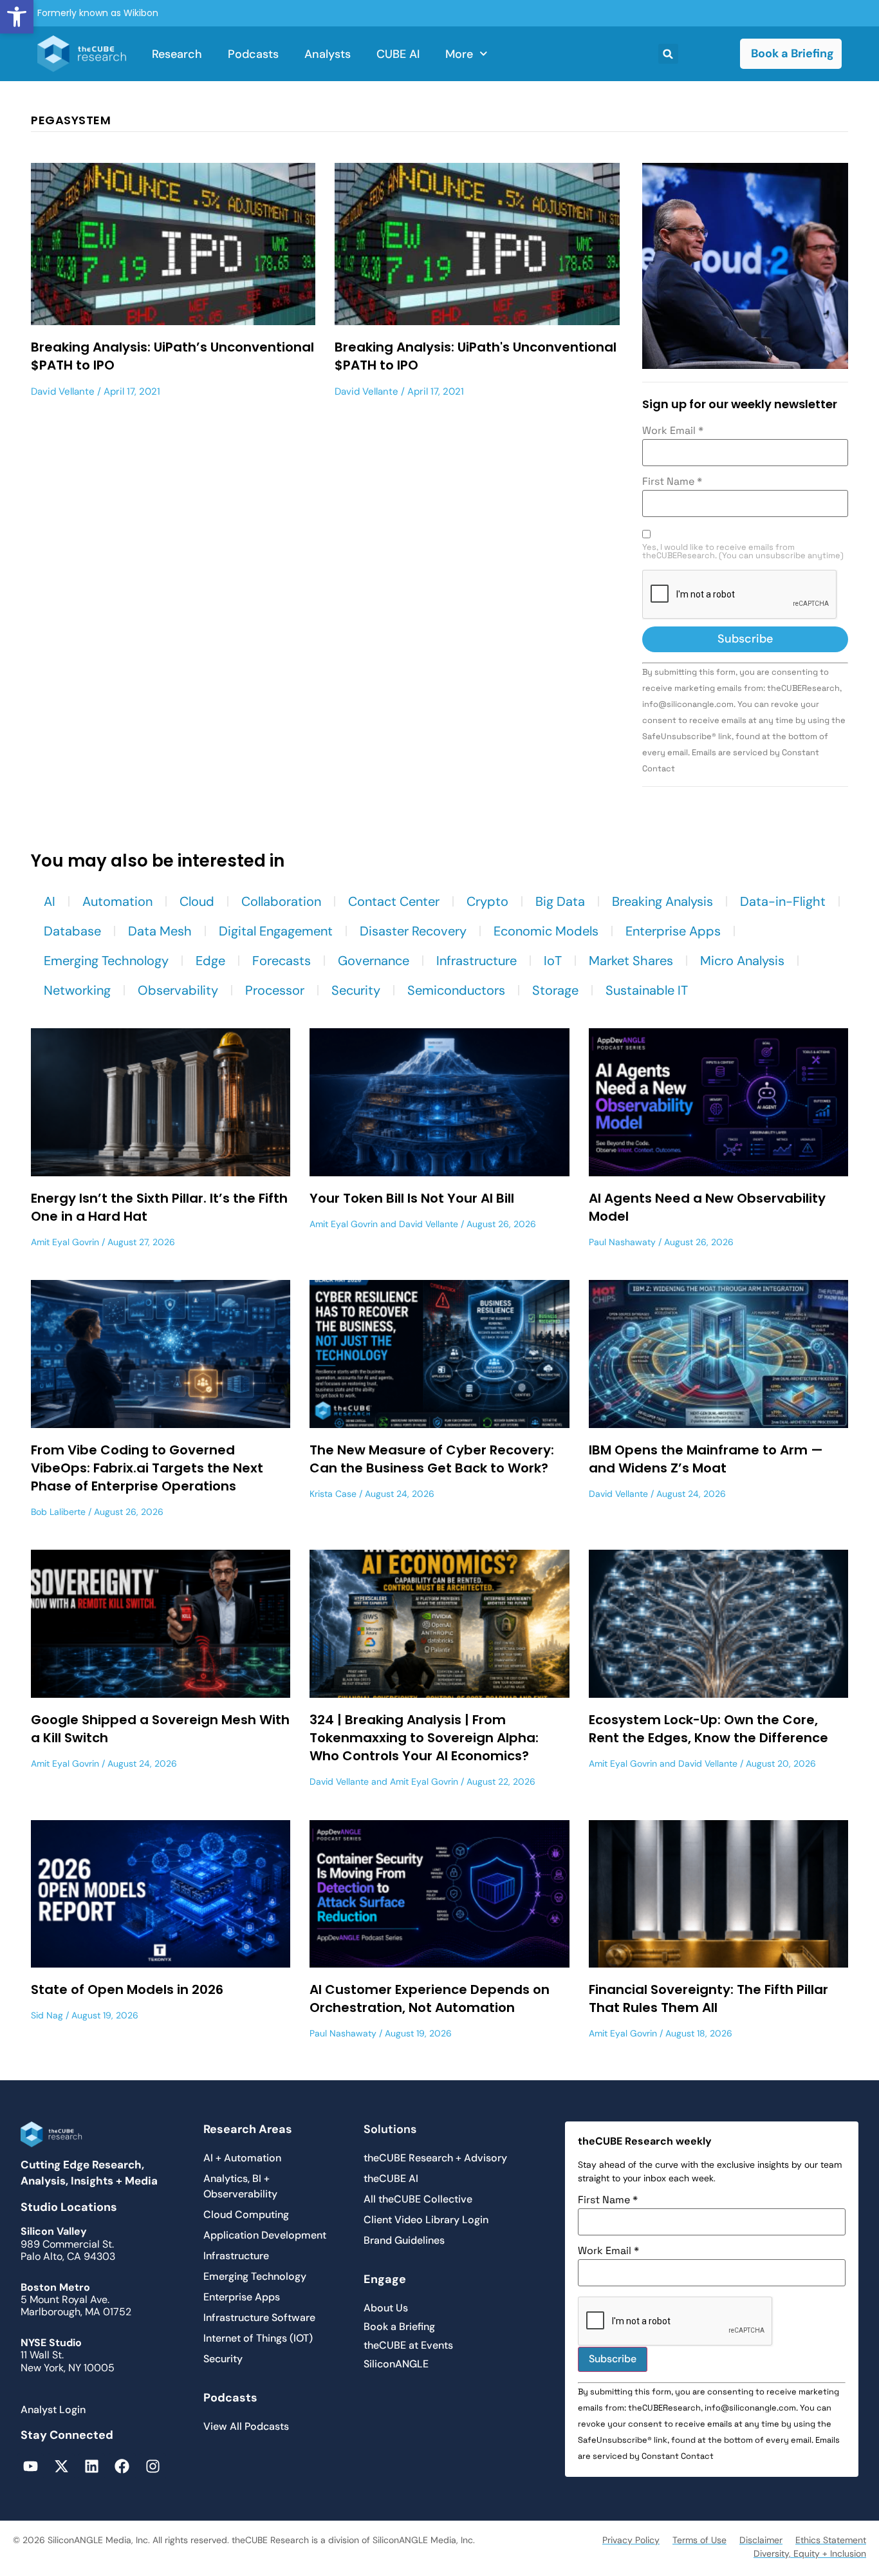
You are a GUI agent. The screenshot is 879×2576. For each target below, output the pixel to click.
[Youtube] (31, 2466)
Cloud (197, 901)
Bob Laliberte (58, 1512)
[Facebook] (122, 2466)
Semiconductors (456, 990)
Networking (77, 990)
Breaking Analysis (662, 901)
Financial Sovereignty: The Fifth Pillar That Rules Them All (708, 1998)
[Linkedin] (92, 2466)
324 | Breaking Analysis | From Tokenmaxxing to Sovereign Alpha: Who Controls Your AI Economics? (424, 1738)
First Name (672, 482)
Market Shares (631, 961)
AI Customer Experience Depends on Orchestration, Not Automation (430, 1998)
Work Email (673, 431)
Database (72, 931)
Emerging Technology (106, 961)
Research (177, 54)
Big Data (560, 901)
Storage (555, 990)
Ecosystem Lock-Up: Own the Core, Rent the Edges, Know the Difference (708, 1729)
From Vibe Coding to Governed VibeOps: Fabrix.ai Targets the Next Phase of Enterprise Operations (147, 1468)
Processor (275, 990)
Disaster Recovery (413, 931)
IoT (553, 961)
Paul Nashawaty (622, 1242)
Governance (374, 961)
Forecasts (282, 961)
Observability (178, 990)
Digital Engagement (276, 931)
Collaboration (281, 901)
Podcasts (253, 54)
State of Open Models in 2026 (127, 1989)
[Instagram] (153, 2466)
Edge (210, 961)
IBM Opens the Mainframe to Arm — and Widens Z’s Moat (706, 1459)
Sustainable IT (647, 990)
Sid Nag (47, 2015)
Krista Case (333, 1494)
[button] (17, 17)
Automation (117, 901)
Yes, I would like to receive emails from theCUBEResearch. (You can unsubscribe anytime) (743, 552)
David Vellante (63, 391)
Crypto (487, 901)
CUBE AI (398, 54)
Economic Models (546, 931)
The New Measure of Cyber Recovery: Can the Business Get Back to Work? (432, 1459)
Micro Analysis (742, 961)
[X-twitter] (61, 2466)
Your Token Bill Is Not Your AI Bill (412, 1198)
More (459, 54)
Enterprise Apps (673, 931)
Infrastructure (477, 961)
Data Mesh (160, 931)
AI (50, 901)
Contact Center (394, 901)
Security (356, 990)
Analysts (328, 54)
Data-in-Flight (783, 901)
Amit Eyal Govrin (65, 1242)
